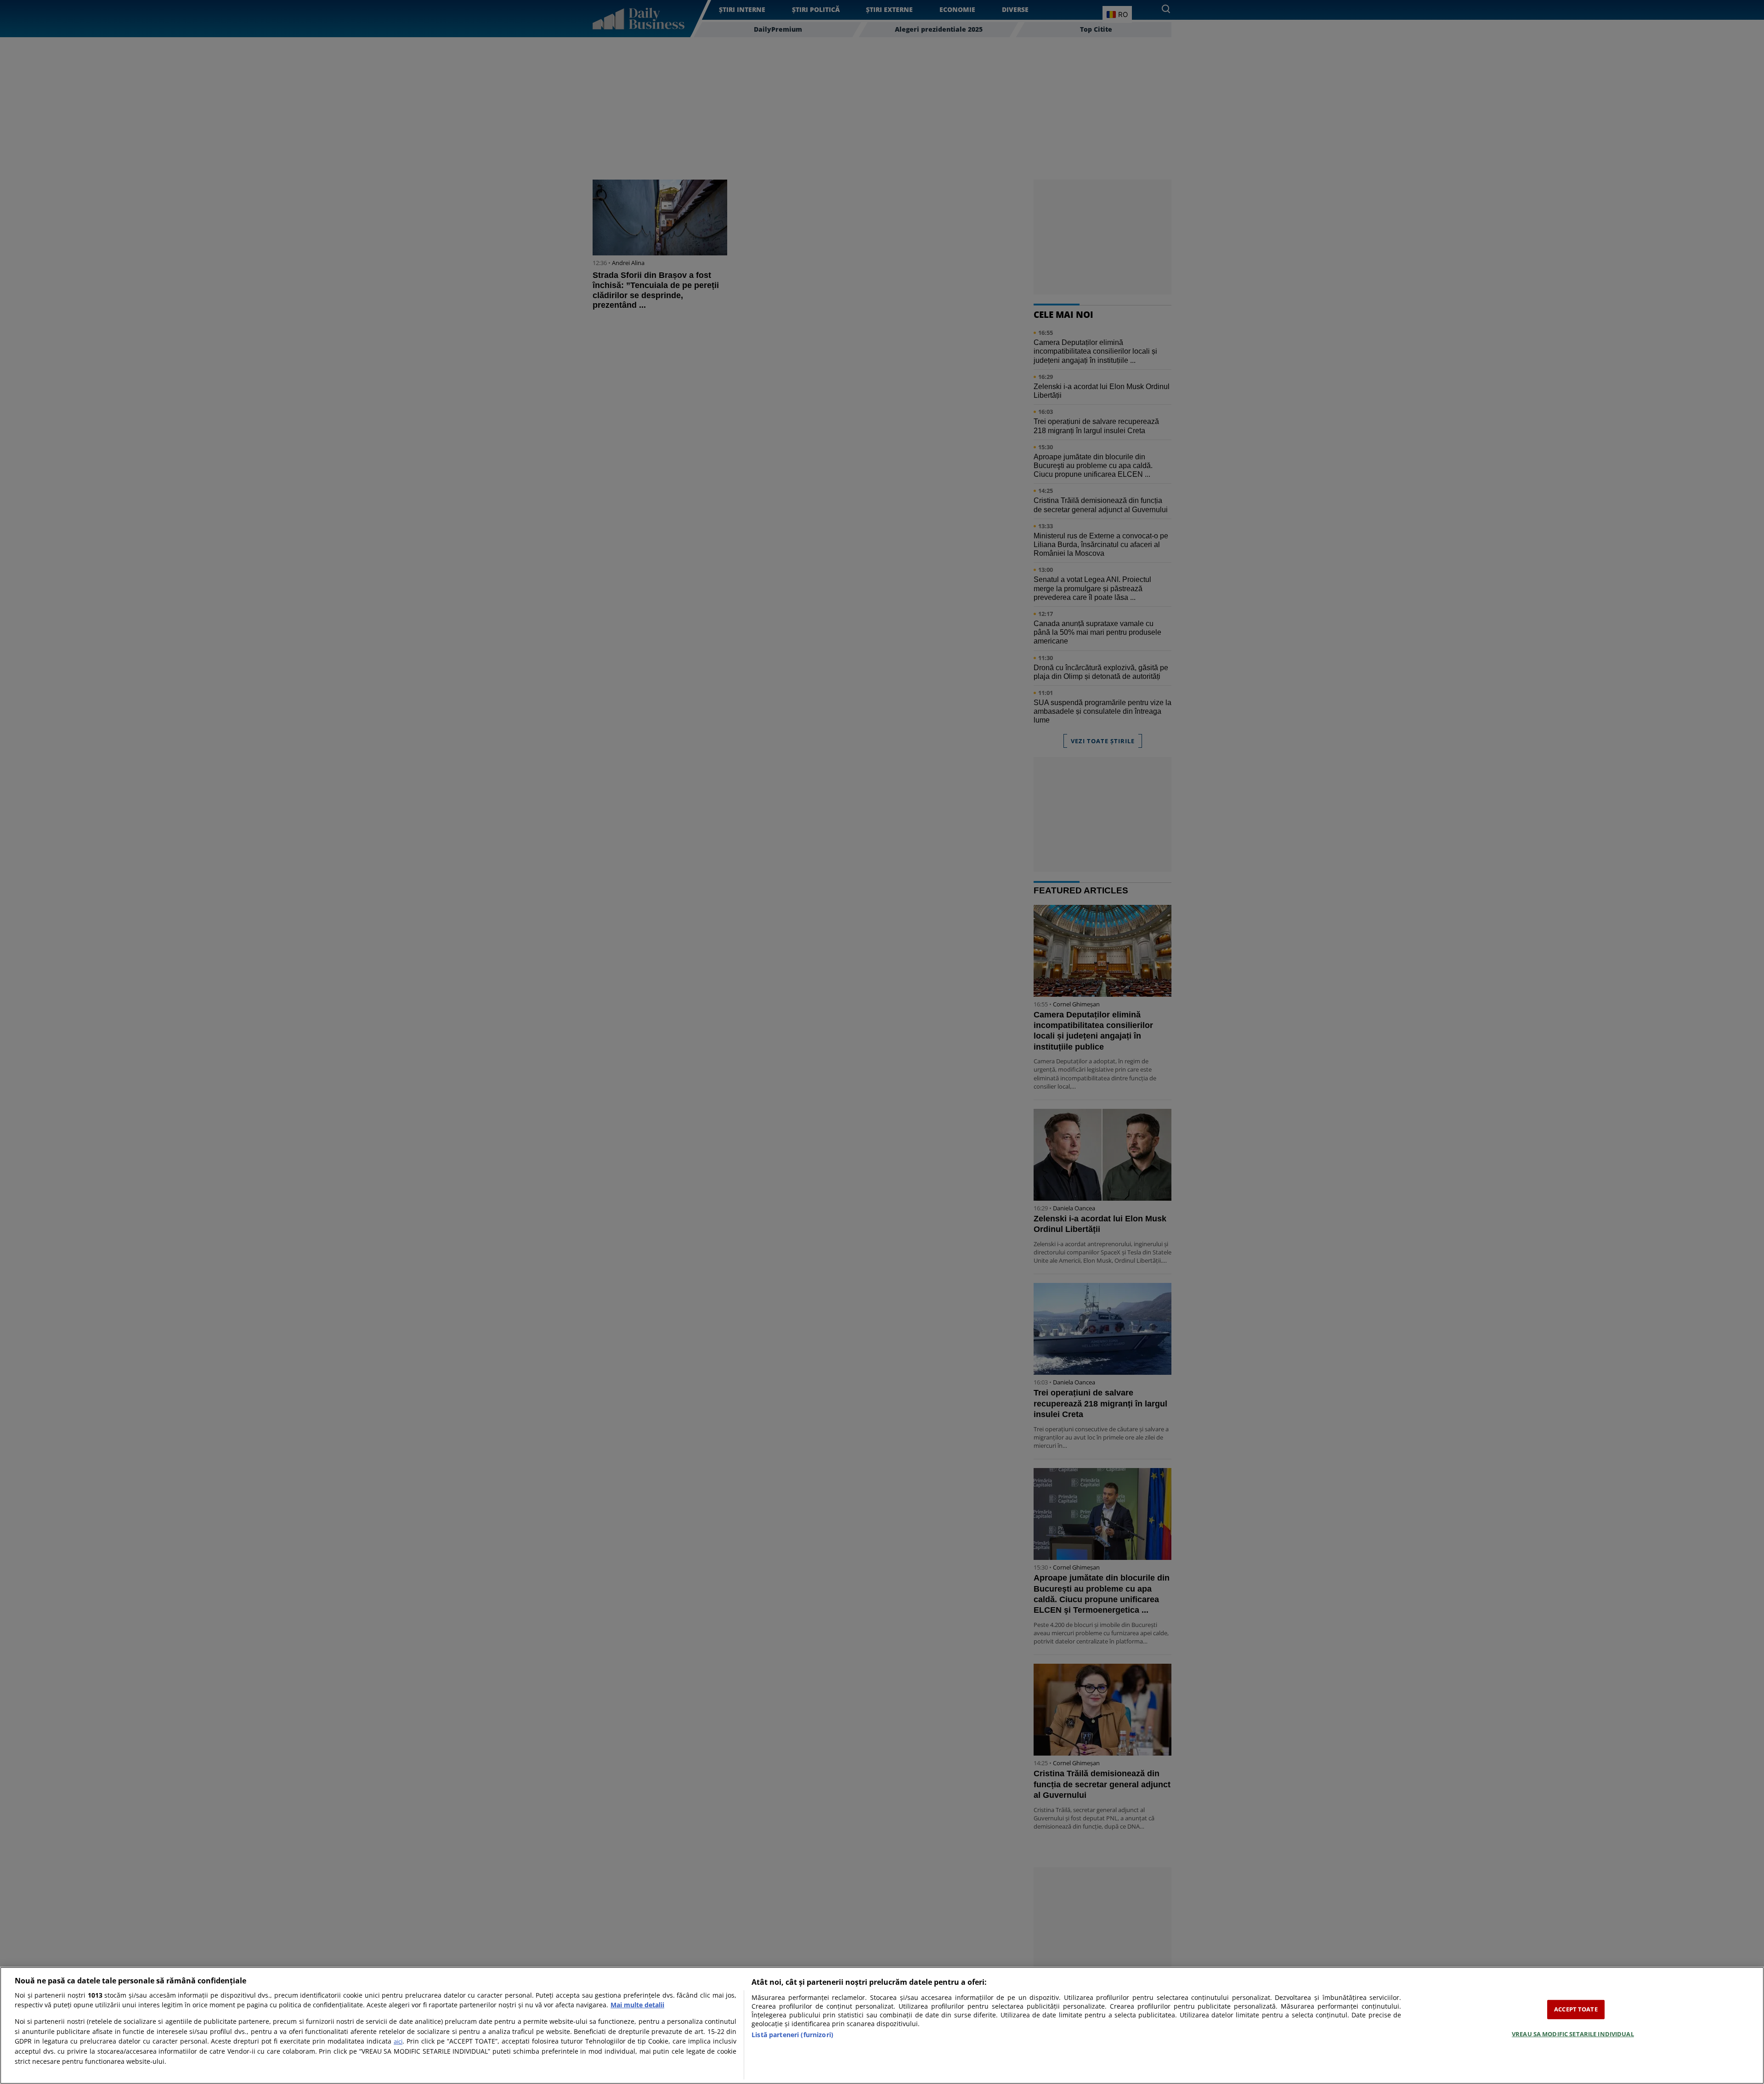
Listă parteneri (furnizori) (792, 2035)
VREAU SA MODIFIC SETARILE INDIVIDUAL (1573, 2034)
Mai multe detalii (637, 2005)
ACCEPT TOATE (1576, 2009)
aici (398, 2041)
